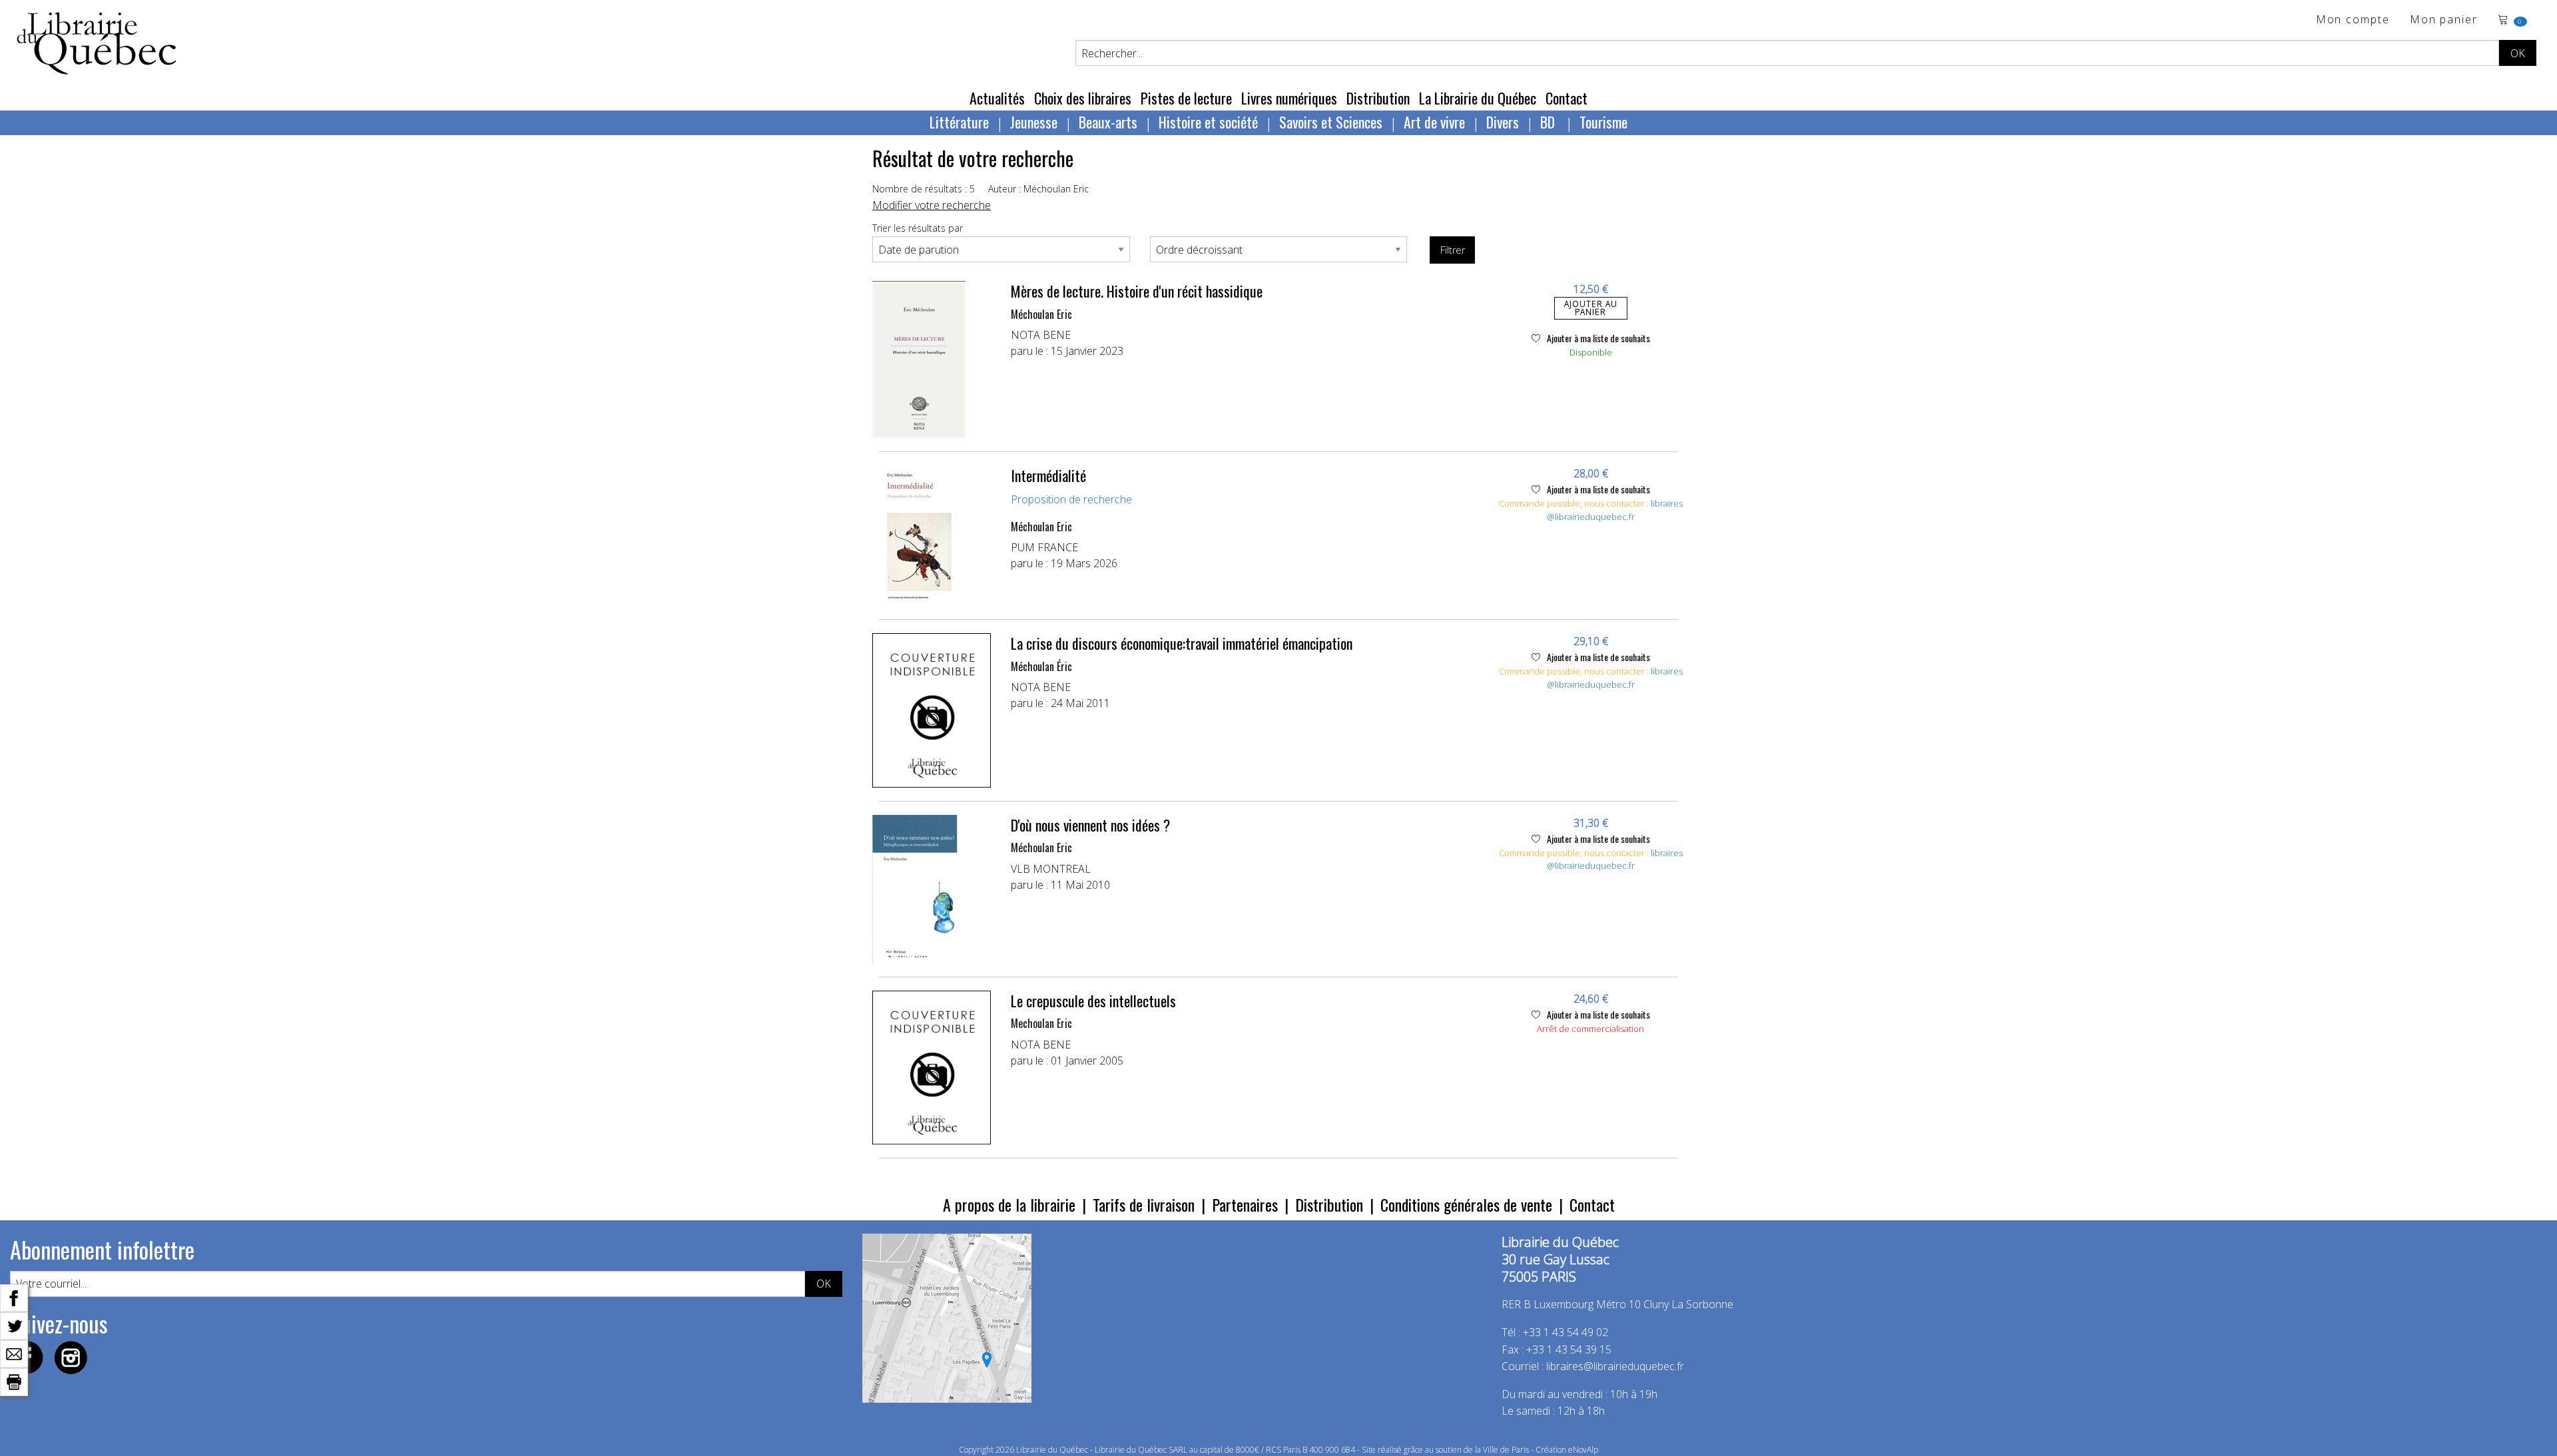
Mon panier (2444, 20)
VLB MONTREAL (1051, 869)
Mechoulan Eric (1041, 1023)
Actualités (997, 98)
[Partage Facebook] (14, 1297)
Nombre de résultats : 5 (924, 189)
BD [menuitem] (1549, 122)
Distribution (1378, 98)
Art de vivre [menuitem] (1434, 122)
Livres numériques (1289, 98)
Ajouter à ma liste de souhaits (1597, 338)
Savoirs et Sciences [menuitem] (1331, 122)
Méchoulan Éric (1041, 666)
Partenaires (1245, 1204)
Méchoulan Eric (1041, 314)
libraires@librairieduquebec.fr (1615, 510)
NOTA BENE (1041, 335)
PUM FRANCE (1044, 547)
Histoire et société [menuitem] (1208, 122)
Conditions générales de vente (1466, 1204)
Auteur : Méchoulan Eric (1038, 189)
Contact (1566, 98)
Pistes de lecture (1186, 98)
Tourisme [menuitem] (1603, 122)
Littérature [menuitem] (959, 122)
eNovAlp (1583, 1450)
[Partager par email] (14, 1353)
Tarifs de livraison (1144, 1204)
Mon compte (2353, 20)
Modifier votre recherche (932, 205)
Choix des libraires (1083, 98)
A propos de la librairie (1009, 1204)
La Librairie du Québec (1478, 98)
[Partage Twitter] (14, 1325)
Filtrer (1453, 250)
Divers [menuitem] (1503, 122)
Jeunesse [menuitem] (1034, 122)
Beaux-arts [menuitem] (1108, 122)
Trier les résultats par (918, 228)
